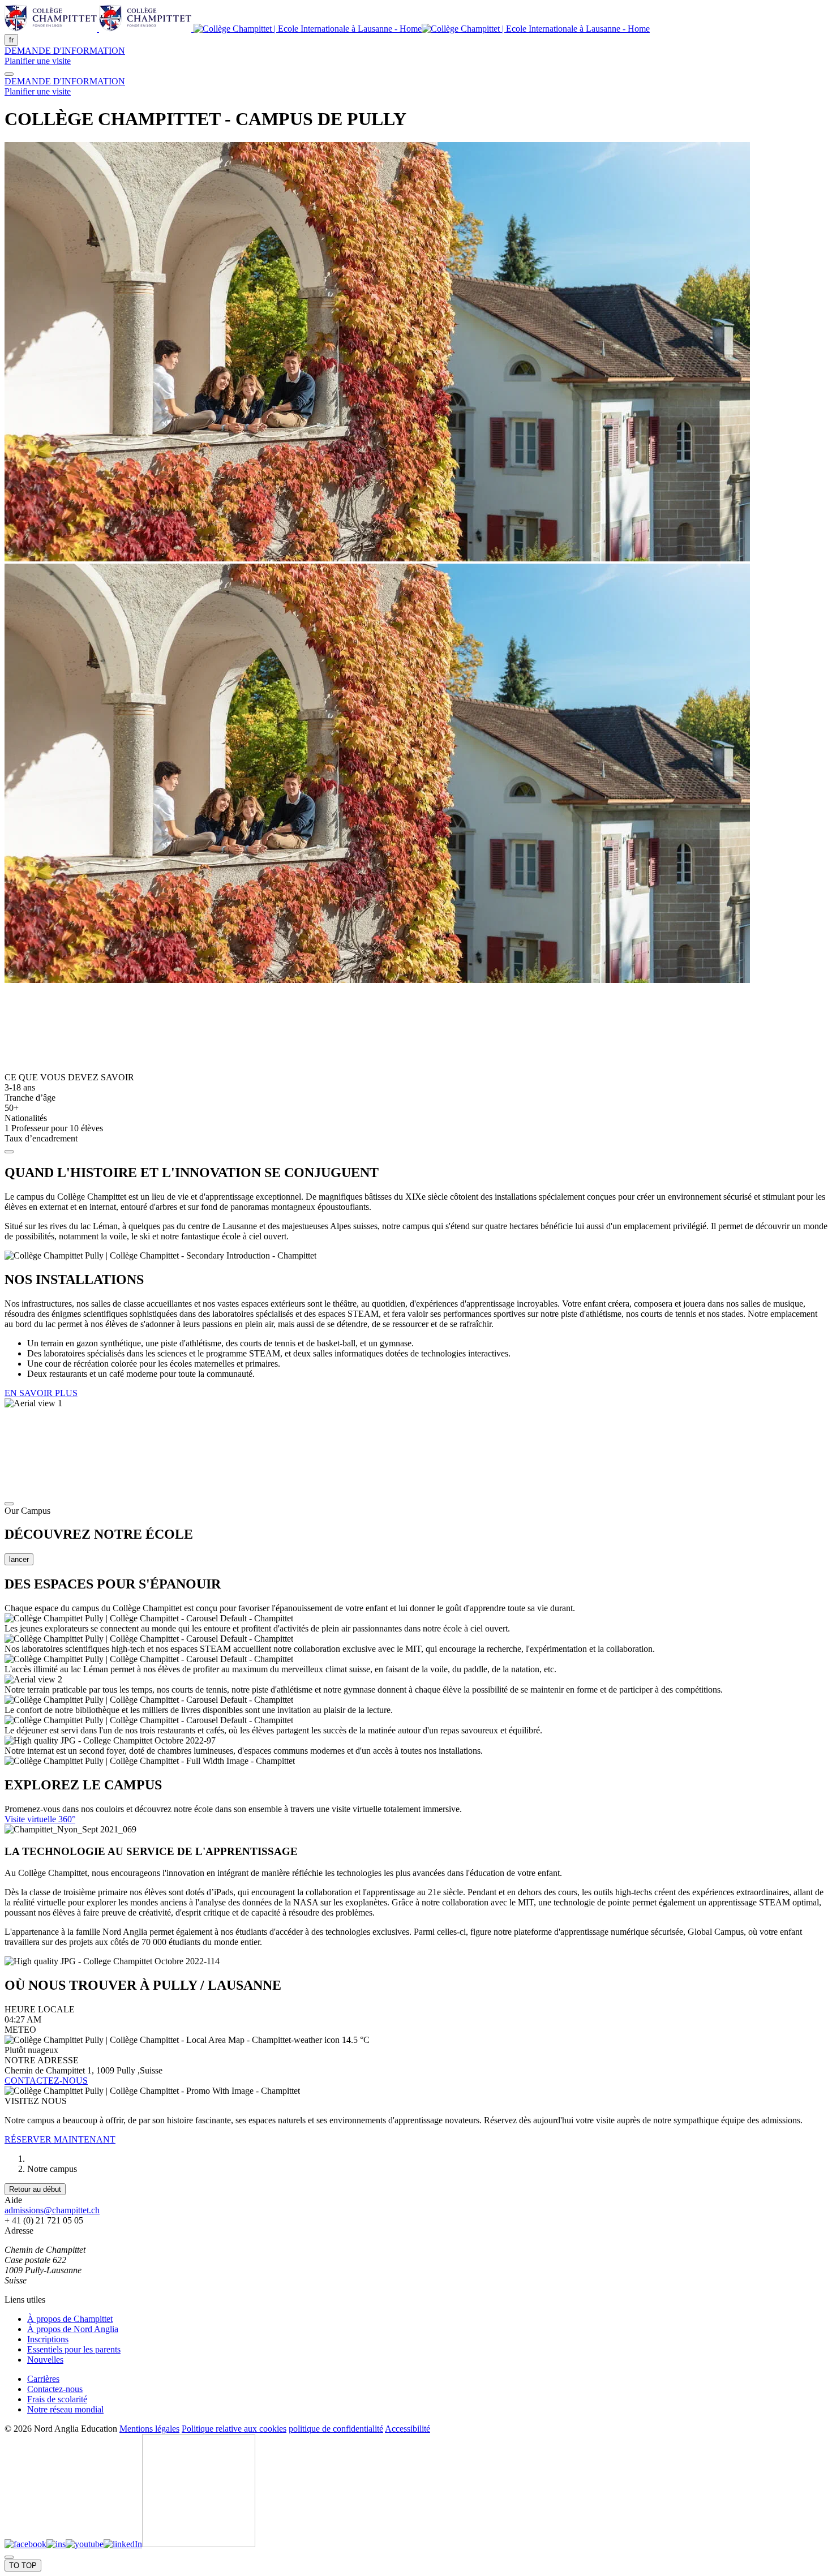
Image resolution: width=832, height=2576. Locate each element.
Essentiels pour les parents (74, 2349)
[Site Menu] (9, 74)
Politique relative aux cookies (234, 2429)
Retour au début (35, 2189)
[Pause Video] (9, 1504)
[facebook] (25, 2544)
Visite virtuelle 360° (40, 1819)
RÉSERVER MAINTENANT (60, 2139)
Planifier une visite (38, 61)
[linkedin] (123, 2544)
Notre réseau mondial (65, 2409)
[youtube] (85, 2544)
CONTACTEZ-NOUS (46, 2081)
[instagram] (56, 2544)
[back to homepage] (327, 29)
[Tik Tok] (199, 2544)
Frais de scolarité (57, 2399)
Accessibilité (408, 2429)
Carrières (43, 2379)
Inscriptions (48, 2339)
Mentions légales (149, 2429)
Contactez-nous (55, 2389)
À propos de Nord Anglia (73, 2329)
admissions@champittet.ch (52, 2210)
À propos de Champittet (70, 2319)
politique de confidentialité (336, 2429)
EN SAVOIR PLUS (41, 1393)
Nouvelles (45, 2360)
